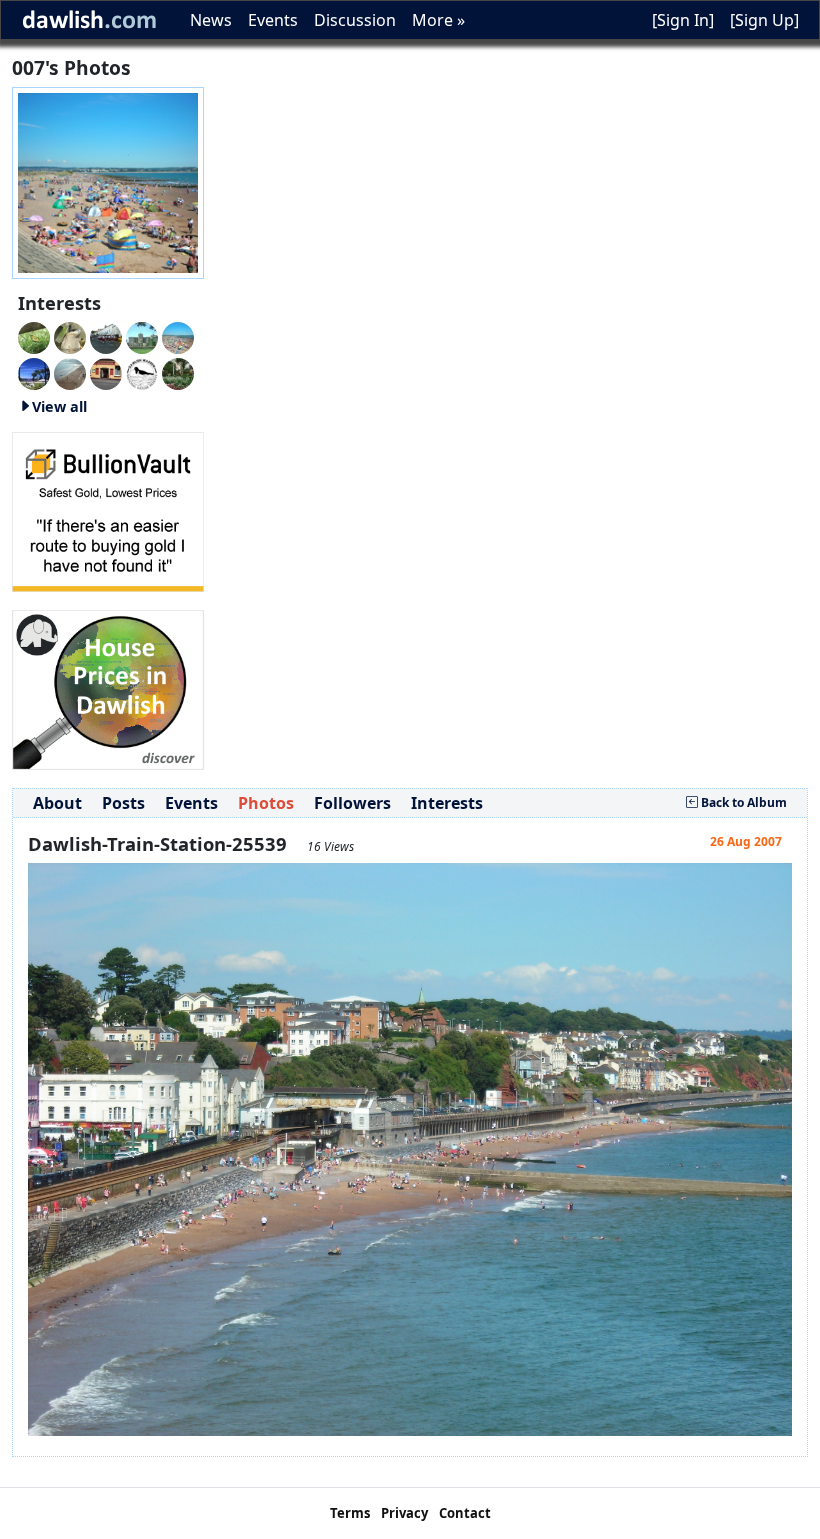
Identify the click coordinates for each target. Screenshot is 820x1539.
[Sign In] (683, 20)
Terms (350, 1513)
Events (273, 20)
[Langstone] (34, 372)
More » (438, 20)
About (57, 803)
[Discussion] (34, 336)
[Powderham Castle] (142, 336)
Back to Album (742, 802)
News (211, 20)
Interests (447, 803)
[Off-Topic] (70, 336)
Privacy (404, 1513)
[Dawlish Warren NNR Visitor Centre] (142, 372)
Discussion (355, 20)
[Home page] (108, 181)
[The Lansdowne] (106, 372)
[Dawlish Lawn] (178, 372)
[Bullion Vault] (108, 510)
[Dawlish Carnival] (106, 336)
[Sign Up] (764, 20)
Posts (123, 803)
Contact (465, 1513)
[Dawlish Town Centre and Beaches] (70, 372)
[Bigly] (108, 688)
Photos (266, 803)
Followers (352, 803)
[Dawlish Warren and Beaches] (178, 336)
